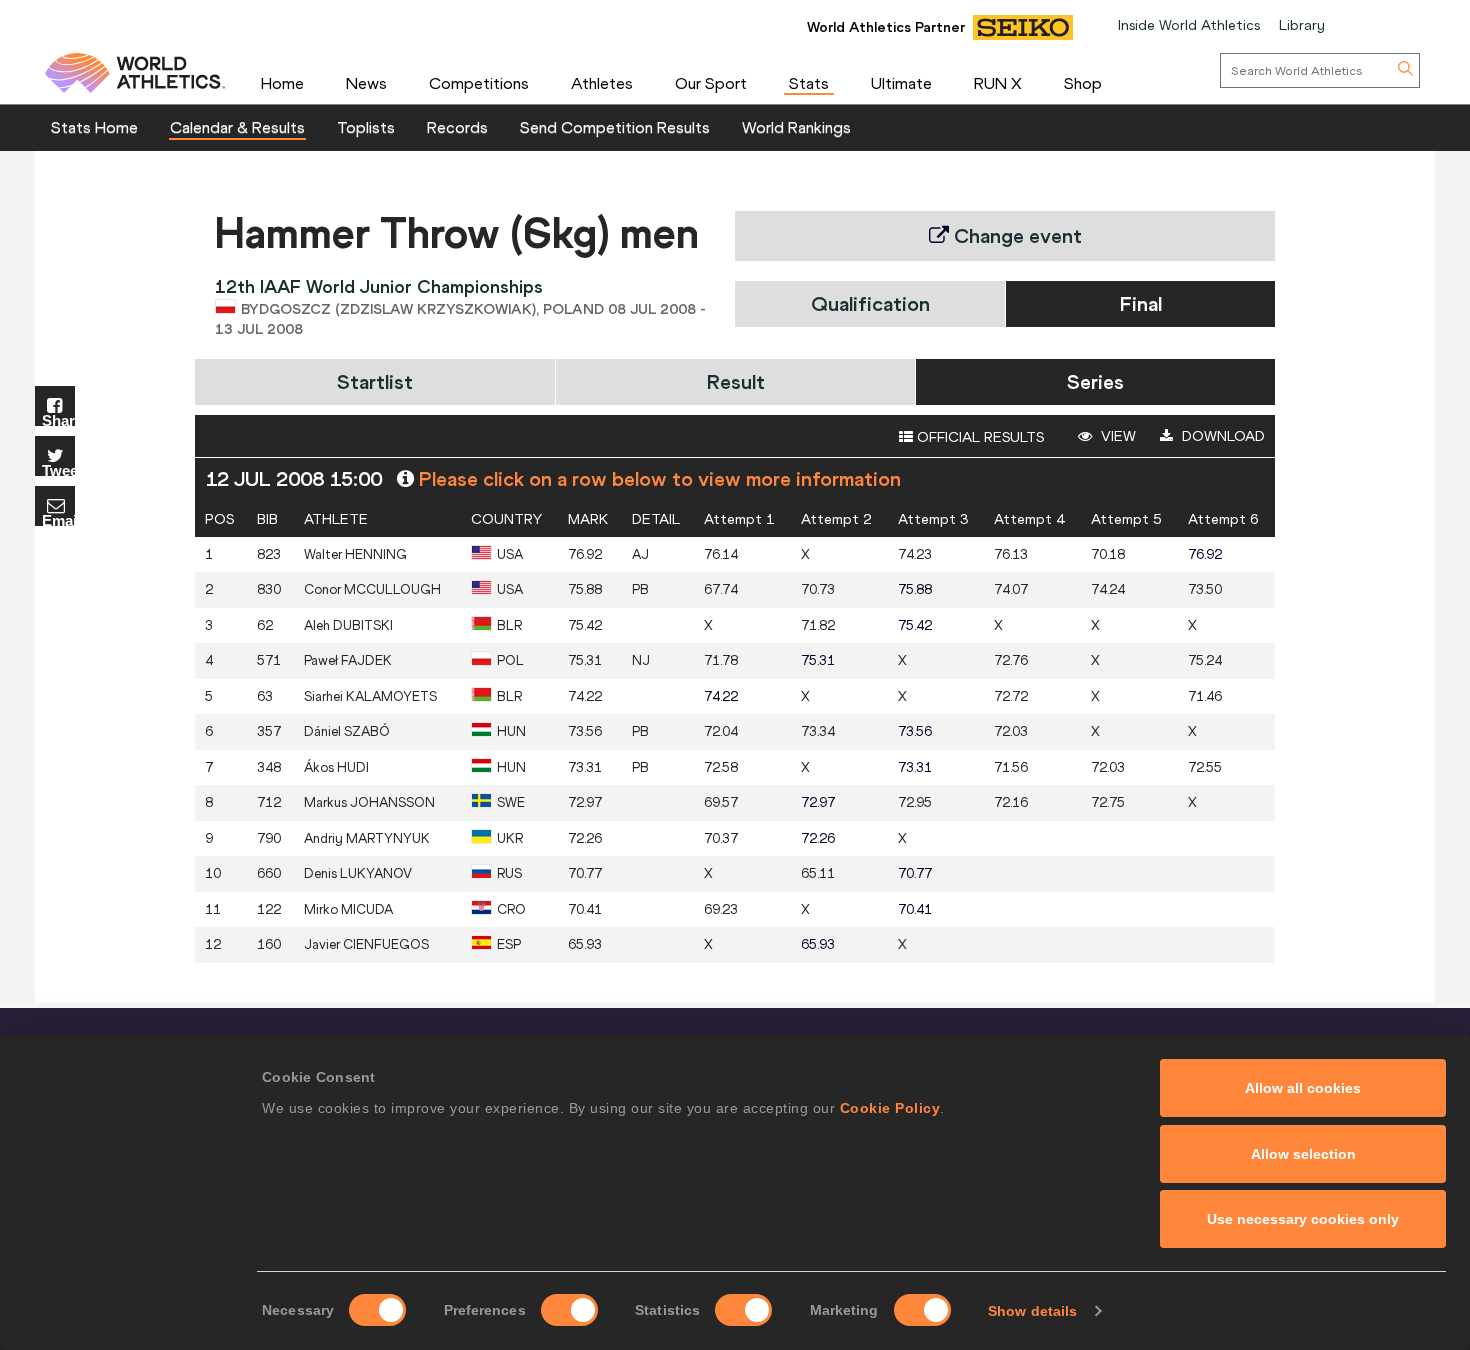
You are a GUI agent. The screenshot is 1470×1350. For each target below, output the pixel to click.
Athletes (602, 83)
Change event (1015, 235)
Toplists (366, 127)
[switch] (569, 1310)
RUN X (998, 83)
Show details (1032, 1311)
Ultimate (901, 83)
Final (1141, 303)
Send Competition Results (615, 127)
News (366, 83)
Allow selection (1303, 1154)
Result (736, 381)
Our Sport (711, 83)
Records (457, 127)
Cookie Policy (890, 1108)
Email (58, 519)
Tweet (58, 469)
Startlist (375, 381)
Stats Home (94, 127)
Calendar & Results (237, 127)
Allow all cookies (1303, 1088)
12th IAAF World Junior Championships (379, 286)
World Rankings (796, 127)
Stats (809, 83)
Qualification (870, 303)
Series (1095, 381)
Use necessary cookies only (1303, 1219)
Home (282, 83)
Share (58, 419)
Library (1302, 25)
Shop (1083, 83)
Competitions (479, 83)
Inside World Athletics (1189, 25)
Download (1221, 436)
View (1116, 436)
